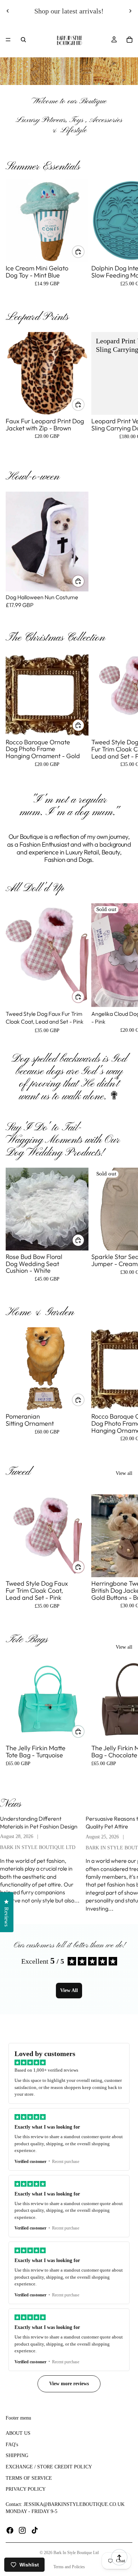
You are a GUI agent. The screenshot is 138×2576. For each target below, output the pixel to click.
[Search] (23, 40)
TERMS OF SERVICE (29, 2478)
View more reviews (69, 2384)
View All (69, 1990)
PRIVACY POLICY (26, 2489)
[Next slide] (130, 11)
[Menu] (8, 40)
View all (124, 1473)
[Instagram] (22, 2530)
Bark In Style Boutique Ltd (76, 2553)
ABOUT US (18, 2433)
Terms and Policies (69, 2567)
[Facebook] (10, 2530)
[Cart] (130, 40)
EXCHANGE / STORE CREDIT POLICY (49, 2467)
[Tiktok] (35, 2530)
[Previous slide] (8, 11)
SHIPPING (17, 2455)
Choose (84, 251)
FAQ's (12, 2445)
